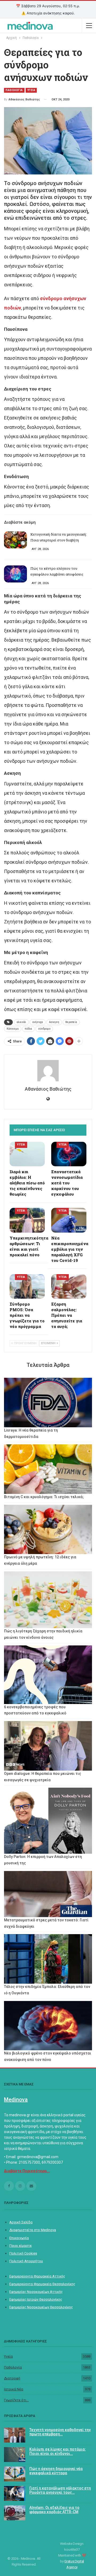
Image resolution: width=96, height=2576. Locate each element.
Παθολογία (13, 2367)
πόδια (28, 1029)
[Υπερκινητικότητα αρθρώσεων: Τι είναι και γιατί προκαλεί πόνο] (27, 1220)
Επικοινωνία (19, 2238)
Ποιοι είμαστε (21, 2246)
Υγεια (31, 90)
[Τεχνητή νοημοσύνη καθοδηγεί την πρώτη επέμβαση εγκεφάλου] (15, 2435)
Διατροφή (12, 2378)
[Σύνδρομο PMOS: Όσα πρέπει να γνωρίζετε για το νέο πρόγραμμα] (27, 1286)
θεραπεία (71, 1022)
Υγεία (8, 2356)
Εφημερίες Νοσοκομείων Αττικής (36, 2292)
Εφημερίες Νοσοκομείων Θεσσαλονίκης (41, 2307)
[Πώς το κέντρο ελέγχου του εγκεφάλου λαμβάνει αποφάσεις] (15, 574)
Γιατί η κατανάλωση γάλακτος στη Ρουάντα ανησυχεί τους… (60, 2490)
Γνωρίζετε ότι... (16, 2400)
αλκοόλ (21, 1022)
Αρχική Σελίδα (21, 2222)
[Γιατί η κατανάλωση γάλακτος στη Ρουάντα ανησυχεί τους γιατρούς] (15, 2493)
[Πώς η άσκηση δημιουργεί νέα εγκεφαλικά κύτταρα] (15, 2474)
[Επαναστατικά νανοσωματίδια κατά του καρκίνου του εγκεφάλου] (69, 1154)
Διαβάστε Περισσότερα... (27, 2171)
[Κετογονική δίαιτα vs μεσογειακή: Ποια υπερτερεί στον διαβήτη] (15, 540)
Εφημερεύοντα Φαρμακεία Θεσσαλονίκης (42, 2284)
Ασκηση (54, 1022)
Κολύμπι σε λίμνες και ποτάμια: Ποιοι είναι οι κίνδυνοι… (58, 2451)
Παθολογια (14, 90)
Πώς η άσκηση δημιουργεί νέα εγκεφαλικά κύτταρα (56, 2471)
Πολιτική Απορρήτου (26, 2261)
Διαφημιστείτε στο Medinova (33, 2230)
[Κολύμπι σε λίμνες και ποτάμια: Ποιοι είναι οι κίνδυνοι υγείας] (15, 2455)
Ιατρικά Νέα (14, 2389)
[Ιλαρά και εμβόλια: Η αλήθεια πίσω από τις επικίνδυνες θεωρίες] (27, 1154)
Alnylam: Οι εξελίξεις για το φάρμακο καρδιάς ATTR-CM (54, 2510)
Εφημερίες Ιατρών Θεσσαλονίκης (36, 2299)
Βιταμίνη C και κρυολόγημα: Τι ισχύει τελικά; (44, 1497)
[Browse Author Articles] (48, 1071)
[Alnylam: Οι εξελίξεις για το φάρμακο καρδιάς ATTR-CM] (15, 2513)
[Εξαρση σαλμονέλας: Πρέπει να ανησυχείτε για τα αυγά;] (69, 1286)
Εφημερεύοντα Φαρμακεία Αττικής (37, 2276)
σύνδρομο (44, 1029)
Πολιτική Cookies (23, 2253)
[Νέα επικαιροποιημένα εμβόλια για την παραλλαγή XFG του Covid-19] (69, 1220)
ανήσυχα (38, 1022)
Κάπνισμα (13, 1029)
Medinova (16, 2100)
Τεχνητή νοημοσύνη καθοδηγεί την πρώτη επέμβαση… (60, 2432)
